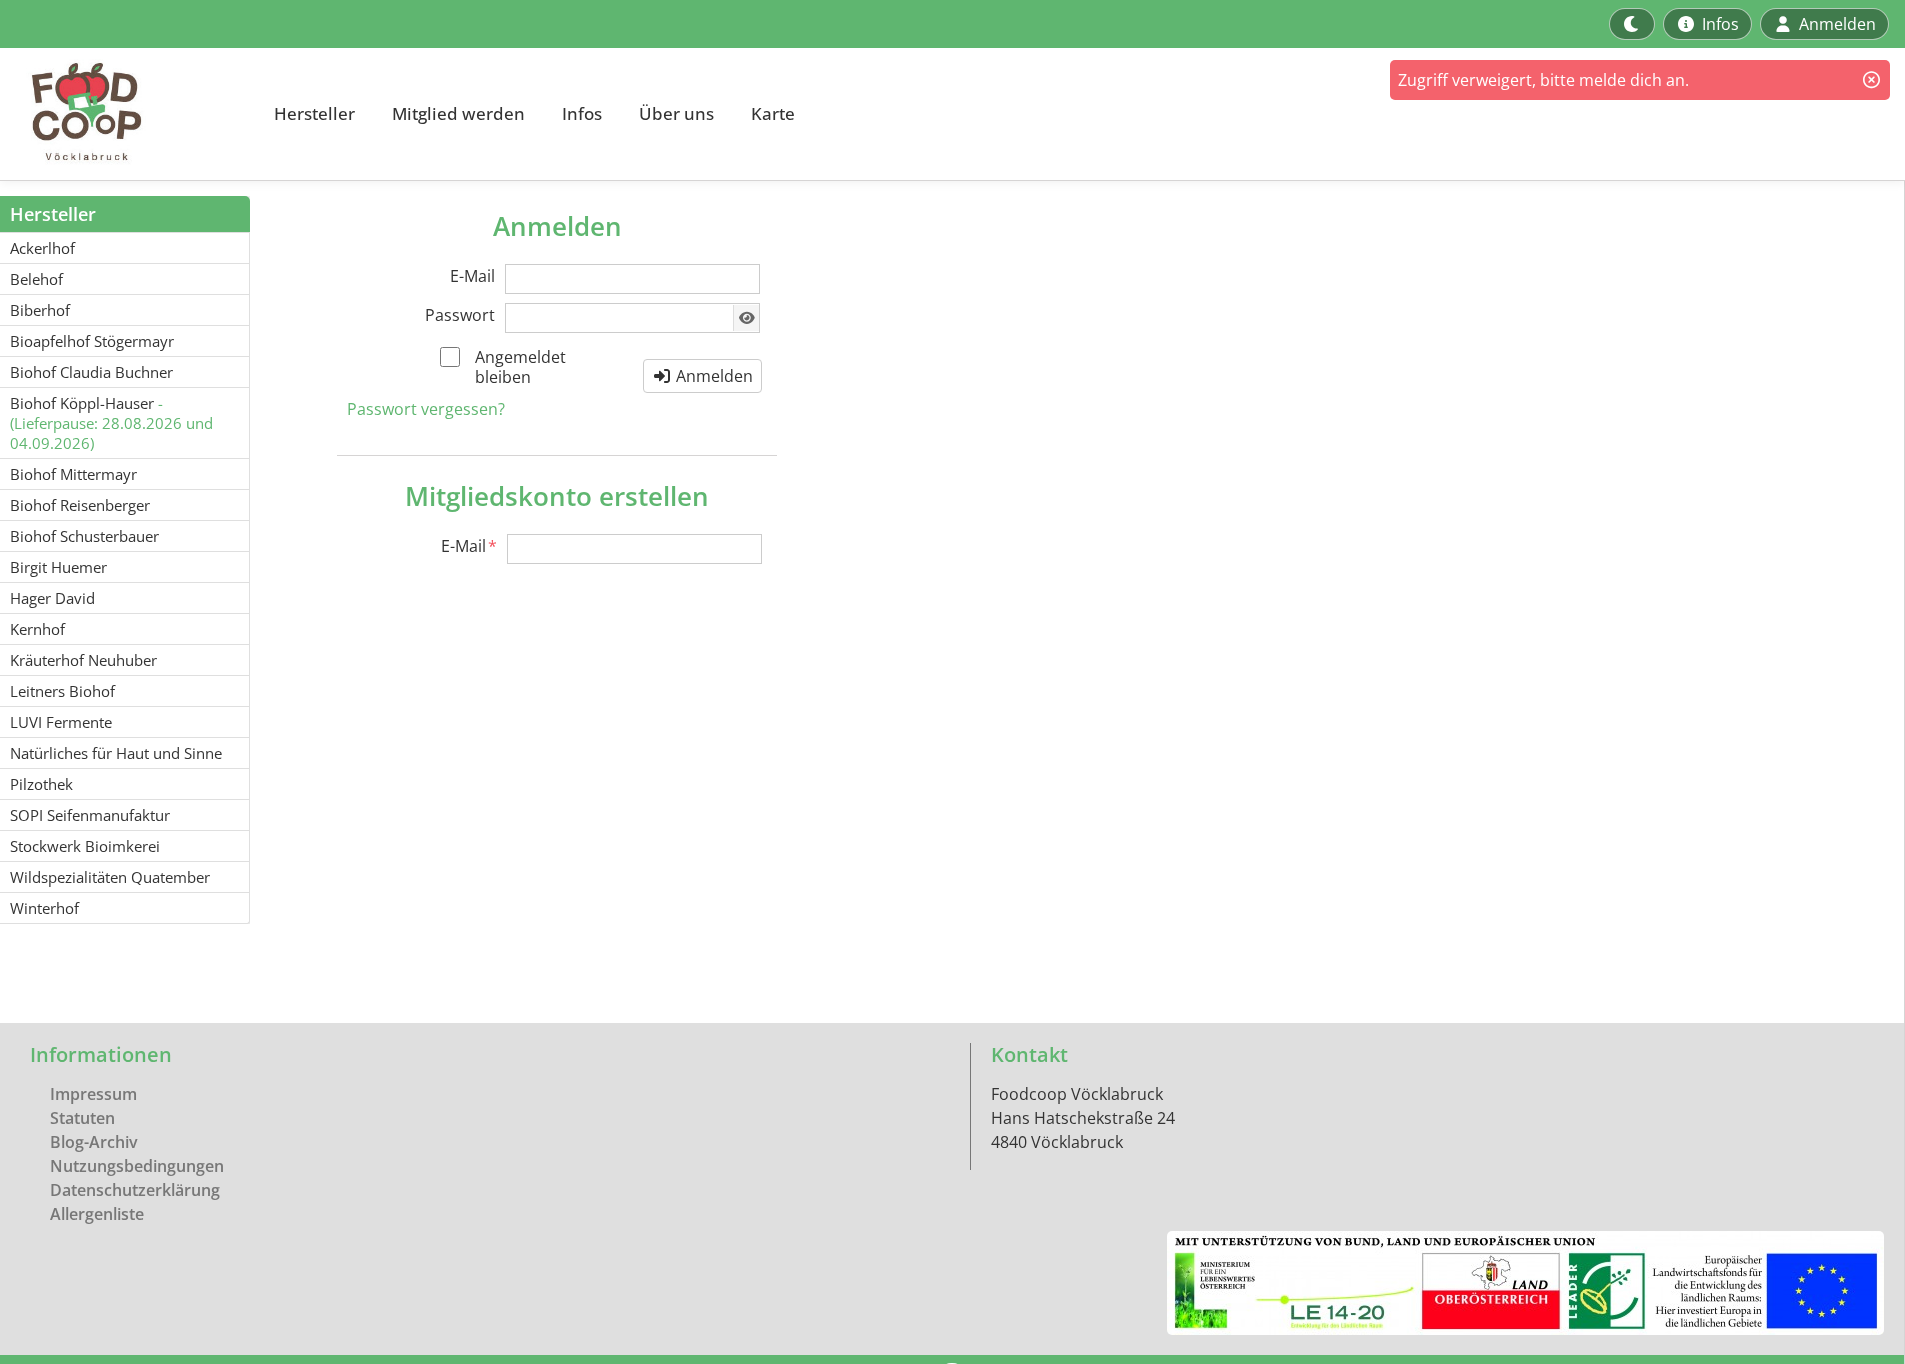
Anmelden (712, 376)
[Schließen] (1871, 80)
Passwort (460, 315)
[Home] (126, 114)
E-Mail (472, 276)
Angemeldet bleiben (520, 367)
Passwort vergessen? (426, 409)
